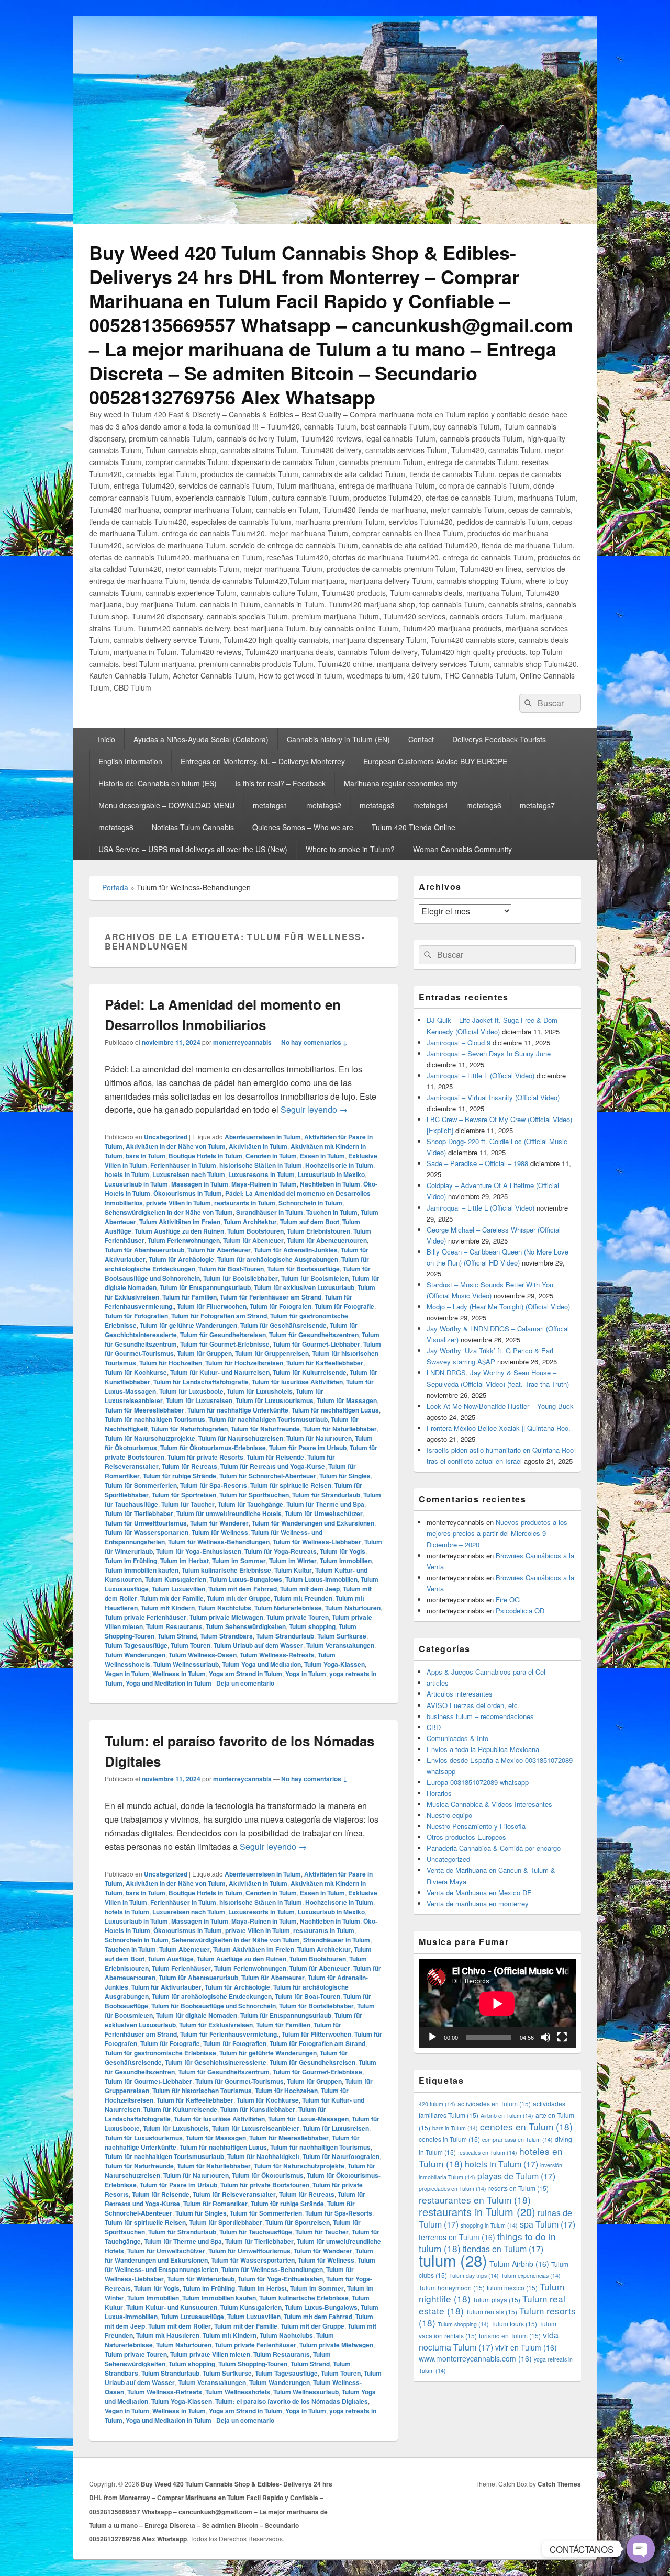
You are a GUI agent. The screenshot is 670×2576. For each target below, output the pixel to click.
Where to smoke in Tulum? (350, 849)
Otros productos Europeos (466, 1837)
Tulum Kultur (293, 1570)
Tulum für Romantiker (215, 2204)
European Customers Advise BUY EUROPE (435, 761)
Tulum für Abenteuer (253, 1240)
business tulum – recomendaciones (480, 1716)
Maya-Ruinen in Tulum (264, 1184)
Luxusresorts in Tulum (261, 1174)
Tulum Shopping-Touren (253, 2364)
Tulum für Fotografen (281, 1306)
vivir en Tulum (526, 2347)
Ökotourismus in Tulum (188, 1193)
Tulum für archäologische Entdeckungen (212, 1996)
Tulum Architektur (250, 1222)
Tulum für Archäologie (181, 1259)
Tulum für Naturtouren (319, 1438)
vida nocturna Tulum (489, 2341)
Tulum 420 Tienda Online (414, 827)
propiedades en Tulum (453, 2189)
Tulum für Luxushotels (260, 1391)
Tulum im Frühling (131, 1561)
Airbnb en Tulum (507, 2115)
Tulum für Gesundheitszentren (314, 1335)
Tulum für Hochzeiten (171, 1363)
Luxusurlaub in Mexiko (331, 1174)
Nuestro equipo (449, 1815)
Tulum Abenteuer (185, 1949)
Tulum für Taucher (188, 1504)
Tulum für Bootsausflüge (303, 1269)
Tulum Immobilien (346, 1561)
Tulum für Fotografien (136, 1316)
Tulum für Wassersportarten (147, 1532)
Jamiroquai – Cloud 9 (459, 1042)
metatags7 (537, 805)
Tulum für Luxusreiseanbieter (256, 2128)
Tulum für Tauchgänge (250, 1504)
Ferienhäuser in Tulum (183, 1165)
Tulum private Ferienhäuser (146, 1617)
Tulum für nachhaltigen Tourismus (155, 1419)
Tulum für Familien (189, 1297)
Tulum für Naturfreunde (265, 1429)
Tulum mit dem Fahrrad (243, 1589)
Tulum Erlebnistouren (319, 1231)
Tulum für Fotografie (344, 1306)
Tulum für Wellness (220, 1532)
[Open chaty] (641, 2549)
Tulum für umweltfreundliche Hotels (229, 1513)
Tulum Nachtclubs (225, 1608)
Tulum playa (496, 2300)
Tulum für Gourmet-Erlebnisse (225, 1344)
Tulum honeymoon (452, 2287)
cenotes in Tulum (449, 2139)
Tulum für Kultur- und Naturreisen (220, 1372)
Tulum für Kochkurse (136, 1372)
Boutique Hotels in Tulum (205, 1156)
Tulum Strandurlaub (285, 1636)
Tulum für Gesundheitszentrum (224, 2072)
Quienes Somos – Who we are (303, 827)
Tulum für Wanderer (219, 1523)
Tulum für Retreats (189, 1466)
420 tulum (437, 2104)
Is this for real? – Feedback (280, 783)
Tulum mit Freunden (303, 1598)
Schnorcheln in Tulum (310, 1203)
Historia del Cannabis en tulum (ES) (158, 783)
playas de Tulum (516, 2176)
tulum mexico (512, 2287)
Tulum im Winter (293, 1561)
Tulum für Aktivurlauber (166, 1987)
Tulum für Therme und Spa (325, 1504)
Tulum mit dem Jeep (310, 1589)
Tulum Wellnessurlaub (186, 1664)
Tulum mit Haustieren (168, 2335)
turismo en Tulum (510, 2336)
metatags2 (324, 805)
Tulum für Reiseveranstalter (234, 2194)
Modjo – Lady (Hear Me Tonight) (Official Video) (498, 1307)
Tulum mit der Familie (172, 1598)
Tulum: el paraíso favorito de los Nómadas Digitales (292, 2401)
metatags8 (116, 827)
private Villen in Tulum (178, 1203)
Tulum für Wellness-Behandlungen (219, 1542)
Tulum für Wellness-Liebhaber (317, 1542)
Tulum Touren (191, 1645)
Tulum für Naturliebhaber (340, 1429)
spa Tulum (548, 2224)
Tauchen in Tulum (332, 1212)
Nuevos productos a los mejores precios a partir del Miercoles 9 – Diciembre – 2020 (497, 1533)
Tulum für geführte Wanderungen (188, 1325)
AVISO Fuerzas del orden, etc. (473, 1705)
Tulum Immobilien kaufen (142, 1570)
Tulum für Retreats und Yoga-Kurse (273, 1466)
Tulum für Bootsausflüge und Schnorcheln (214, 2006)
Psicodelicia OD (520, 1611)
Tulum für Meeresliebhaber (144, 1410)
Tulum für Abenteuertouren (327, 1240)
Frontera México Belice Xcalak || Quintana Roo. (499, 1428)
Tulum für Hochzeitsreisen (244, 1363)
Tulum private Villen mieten (210, 2354)
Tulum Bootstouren (255, 1231)
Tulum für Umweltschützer (324, 1513)
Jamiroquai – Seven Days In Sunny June (489, 1053)
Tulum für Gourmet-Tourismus (239, 2081)
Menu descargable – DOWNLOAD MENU (166, 805)
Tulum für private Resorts (205, 1457)
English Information (130, 761)
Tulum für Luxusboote (191, 1391)
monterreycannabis (242, 1042)
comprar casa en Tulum (517, 2139)
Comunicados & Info (457, 1738)
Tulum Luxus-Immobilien (321, 1579)
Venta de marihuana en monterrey (478, 1903)
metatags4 (431, 805)
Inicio (107, 739)
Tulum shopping (312, 1626)
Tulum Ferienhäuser (181, 1968)
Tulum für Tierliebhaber (139, 1513)
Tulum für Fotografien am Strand (219, 1316)
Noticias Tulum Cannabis (193, 827)
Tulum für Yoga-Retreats (281, 1551)
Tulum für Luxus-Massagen (308, 2119)
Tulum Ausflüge (171, 1959)
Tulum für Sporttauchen (254, 1495)
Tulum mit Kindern (168, 1608)
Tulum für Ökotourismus (268, 2175)
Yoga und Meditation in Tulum (169, 1683)
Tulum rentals (492, 2312)
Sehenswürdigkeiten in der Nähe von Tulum (169, 1212)
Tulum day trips (474, 2275)
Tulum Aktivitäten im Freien (180, 1222)
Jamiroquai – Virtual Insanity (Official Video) (493, 1097)
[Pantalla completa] (562, 2037)
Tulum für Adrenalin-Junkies (296, 1250)
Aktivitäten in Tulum (258, 1146)
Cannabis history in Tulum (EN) (338, 739)
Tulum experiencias (531, 2275)
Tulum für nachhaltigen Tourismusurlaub (268, 1419)
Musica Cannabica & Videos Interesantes (489, 1804)
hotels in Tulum (127, 1174)
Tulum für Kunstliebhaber (258, 2109)
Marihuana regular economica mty (401, 783)
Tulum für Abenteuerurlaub (144, 1250)
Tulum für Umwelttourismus (146, 1523)
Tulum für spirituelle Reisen (291, 1485)
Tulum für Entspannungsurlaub (205, 1287)
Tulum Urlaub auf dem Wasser (258, 1645)
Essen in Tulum (322, 1156)
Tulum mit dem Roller (180, 2326)
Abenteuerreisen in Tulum (263, 1137)
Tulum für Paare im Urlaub (308, 1448)
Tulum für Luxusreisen (199, 1400)
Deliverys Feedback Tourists (499, 739)
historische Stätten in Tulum (261, 1165)
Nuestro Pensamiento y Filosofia (476, 1826)
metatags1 (270, 805)
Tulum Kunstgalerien (176, 1579)
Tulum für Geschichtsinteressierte (216, 2062)
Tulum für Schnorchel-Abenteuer (268, 1476)
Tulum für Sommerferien (141, 1485)
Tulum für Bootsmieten (315, 1278)
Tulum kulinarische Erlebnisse (226, 1570)
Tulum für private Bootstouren (265, 2185)
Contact (421, 739)
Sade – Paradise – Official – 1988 (477, 1163)
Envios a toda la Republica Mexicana (483, 1749)
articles (438, 1683)
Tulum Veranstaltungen (340, 1645)
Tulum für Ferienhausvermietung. (229, 2034)
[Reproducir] (432, 2037)
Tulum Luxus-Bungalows (246, 1579)
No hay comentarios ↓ (314, 1042)
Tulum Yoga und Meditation (261, 1664)
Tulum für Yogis (343, 1551)
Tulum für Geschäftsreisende (283, 1325)
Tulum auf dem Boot (310, 1222)
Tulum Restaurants (174, 1626)
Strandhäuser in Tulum (270, 1212)
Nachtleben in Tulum (330, 1184)
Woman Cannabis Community (462, 849)
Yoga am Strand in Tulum (245, 1674)
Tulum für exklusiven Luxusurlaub (304, 1287)
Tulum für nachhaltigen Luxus (335, 1410)
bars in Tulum (146, 1156)
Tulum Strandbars (226, 1636)
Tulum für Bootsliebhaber (241, 1278)
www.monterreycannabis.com (475, 2358)
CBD (434, 1727)
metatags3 (377, 805)
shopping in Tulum (489, 2225)
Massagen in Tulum (200, 1184)
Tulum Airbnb (519, 2264)
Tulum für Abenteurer (219, 1250)
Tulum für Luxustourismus (275, 1400)
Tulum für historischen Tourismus (202, 2091)
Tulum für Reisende (275, 1457)
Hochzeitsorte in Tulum (339, 1165)
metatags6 (484, 805)
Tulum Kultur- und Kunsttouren (172, 2307)
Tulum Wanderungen (135, 1655)
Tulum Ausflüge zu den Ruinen (179, 1231)
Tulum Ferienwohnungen (184, 1240)
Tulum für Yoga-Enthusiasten (199, 1551)
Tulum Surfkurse (342, 1636)
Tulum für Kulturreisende (310, 1372)
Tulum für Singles (345, 1476)
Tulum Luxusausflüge (192, 2317)
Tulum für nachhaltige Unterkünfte (238, 1410)
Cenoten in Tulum (271, 1156)
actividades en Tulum (494, 2103)
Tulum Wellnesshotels (238, 2392)
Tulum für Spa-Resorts (214, 1485)
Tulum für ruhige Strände (180, 1476)
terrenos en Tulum (457, 2237)
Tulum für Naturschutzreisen (241, 1438)
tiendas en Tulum (503, 2249)
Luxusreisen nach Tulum (189, 1174)
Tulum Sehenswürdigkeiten (246, 1626)
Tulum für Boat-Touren (231, 1269)
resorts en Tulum (518, 2188)
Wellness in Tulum (179, 1674)
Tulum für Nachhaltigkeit (263, 2156)
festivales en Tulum (488, 2153)
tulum (453, 2260)
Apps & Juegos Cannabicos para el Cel (486, 1672)
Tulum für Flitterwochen (212, 1306)
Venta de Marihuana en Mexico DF (479, 1893)
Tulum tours (514, 2324)
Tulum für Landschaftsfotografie (201, 1382)
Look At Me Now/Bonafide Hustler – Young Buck (500, 1406)
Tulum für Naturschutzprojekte (150, 1438)
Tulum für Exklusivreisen (216, 2025)
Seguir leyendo (314, 1109)
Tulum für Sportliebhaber (226, 2222)
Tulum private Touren (298, 1617)
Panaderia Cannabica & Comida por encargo (494, 1848)
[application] (497, 2003)
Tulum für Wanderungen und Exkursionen (313, 1523)
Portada (115, 887)
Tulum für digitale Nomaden (197, 2015)
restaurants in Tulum (245, 1203)
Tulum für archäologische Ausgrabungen (278, 1259)
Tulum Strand (177, 1636)
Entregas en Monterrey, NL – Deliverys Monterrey (263, 761)
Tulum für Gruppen (204, 1353)
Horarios (439, 1793)
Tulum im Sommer (239, 1561)
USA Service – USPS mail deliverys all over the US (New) (193, 849)
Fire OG (508, 1600)
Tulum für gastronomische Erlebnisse (160, 2053)
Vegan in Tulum (127, 1674)
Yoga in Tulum (306, 1674)
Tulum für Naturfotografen (189, 1429)
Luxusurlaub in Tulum (136, 1184)
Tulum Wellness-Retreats (277, 1655)
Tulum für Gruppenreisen (272, 1353)
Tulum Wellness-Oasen (203, 1655)
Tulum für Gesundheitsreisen (223, 1335)
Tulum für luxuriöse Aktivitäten (297, 1382)
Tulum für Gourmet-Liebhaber (316, 1344)
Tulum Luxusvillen (178, 1589)
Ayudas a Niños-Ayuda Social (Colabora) (201, 739)
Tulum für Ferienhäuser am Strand (271, 1297)
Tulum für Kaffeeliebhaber (325, 1363)
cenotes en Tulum (526, 2126)
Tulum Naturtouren (353, 1608)
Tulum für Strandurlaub (326, 1495)
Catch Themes (559, 2484)
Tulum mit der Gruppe (239, 1598)
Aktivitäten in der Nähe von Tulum (176, 1146)
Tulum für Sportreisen (184, 1495)
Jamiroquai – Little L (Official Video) (481, 1075)
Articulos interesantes (460, 1694)
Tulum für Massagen (347, 1400)
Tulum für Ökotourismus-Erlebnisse (213, 1448)
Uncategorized (166, 1137)
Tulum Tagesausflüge (136, 1645)
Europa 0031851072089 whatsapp (478, 1782)
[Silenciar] (545, 2037)
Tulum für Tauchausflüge (256, 2232)
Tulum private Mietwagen (226, 1617)
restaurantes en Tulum (475, 2200)
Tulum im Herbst (185, 1561)
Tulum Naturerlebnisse (288, 1608)
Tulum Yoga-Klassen (334, 1664)
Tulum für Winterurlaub (201, 2279)
